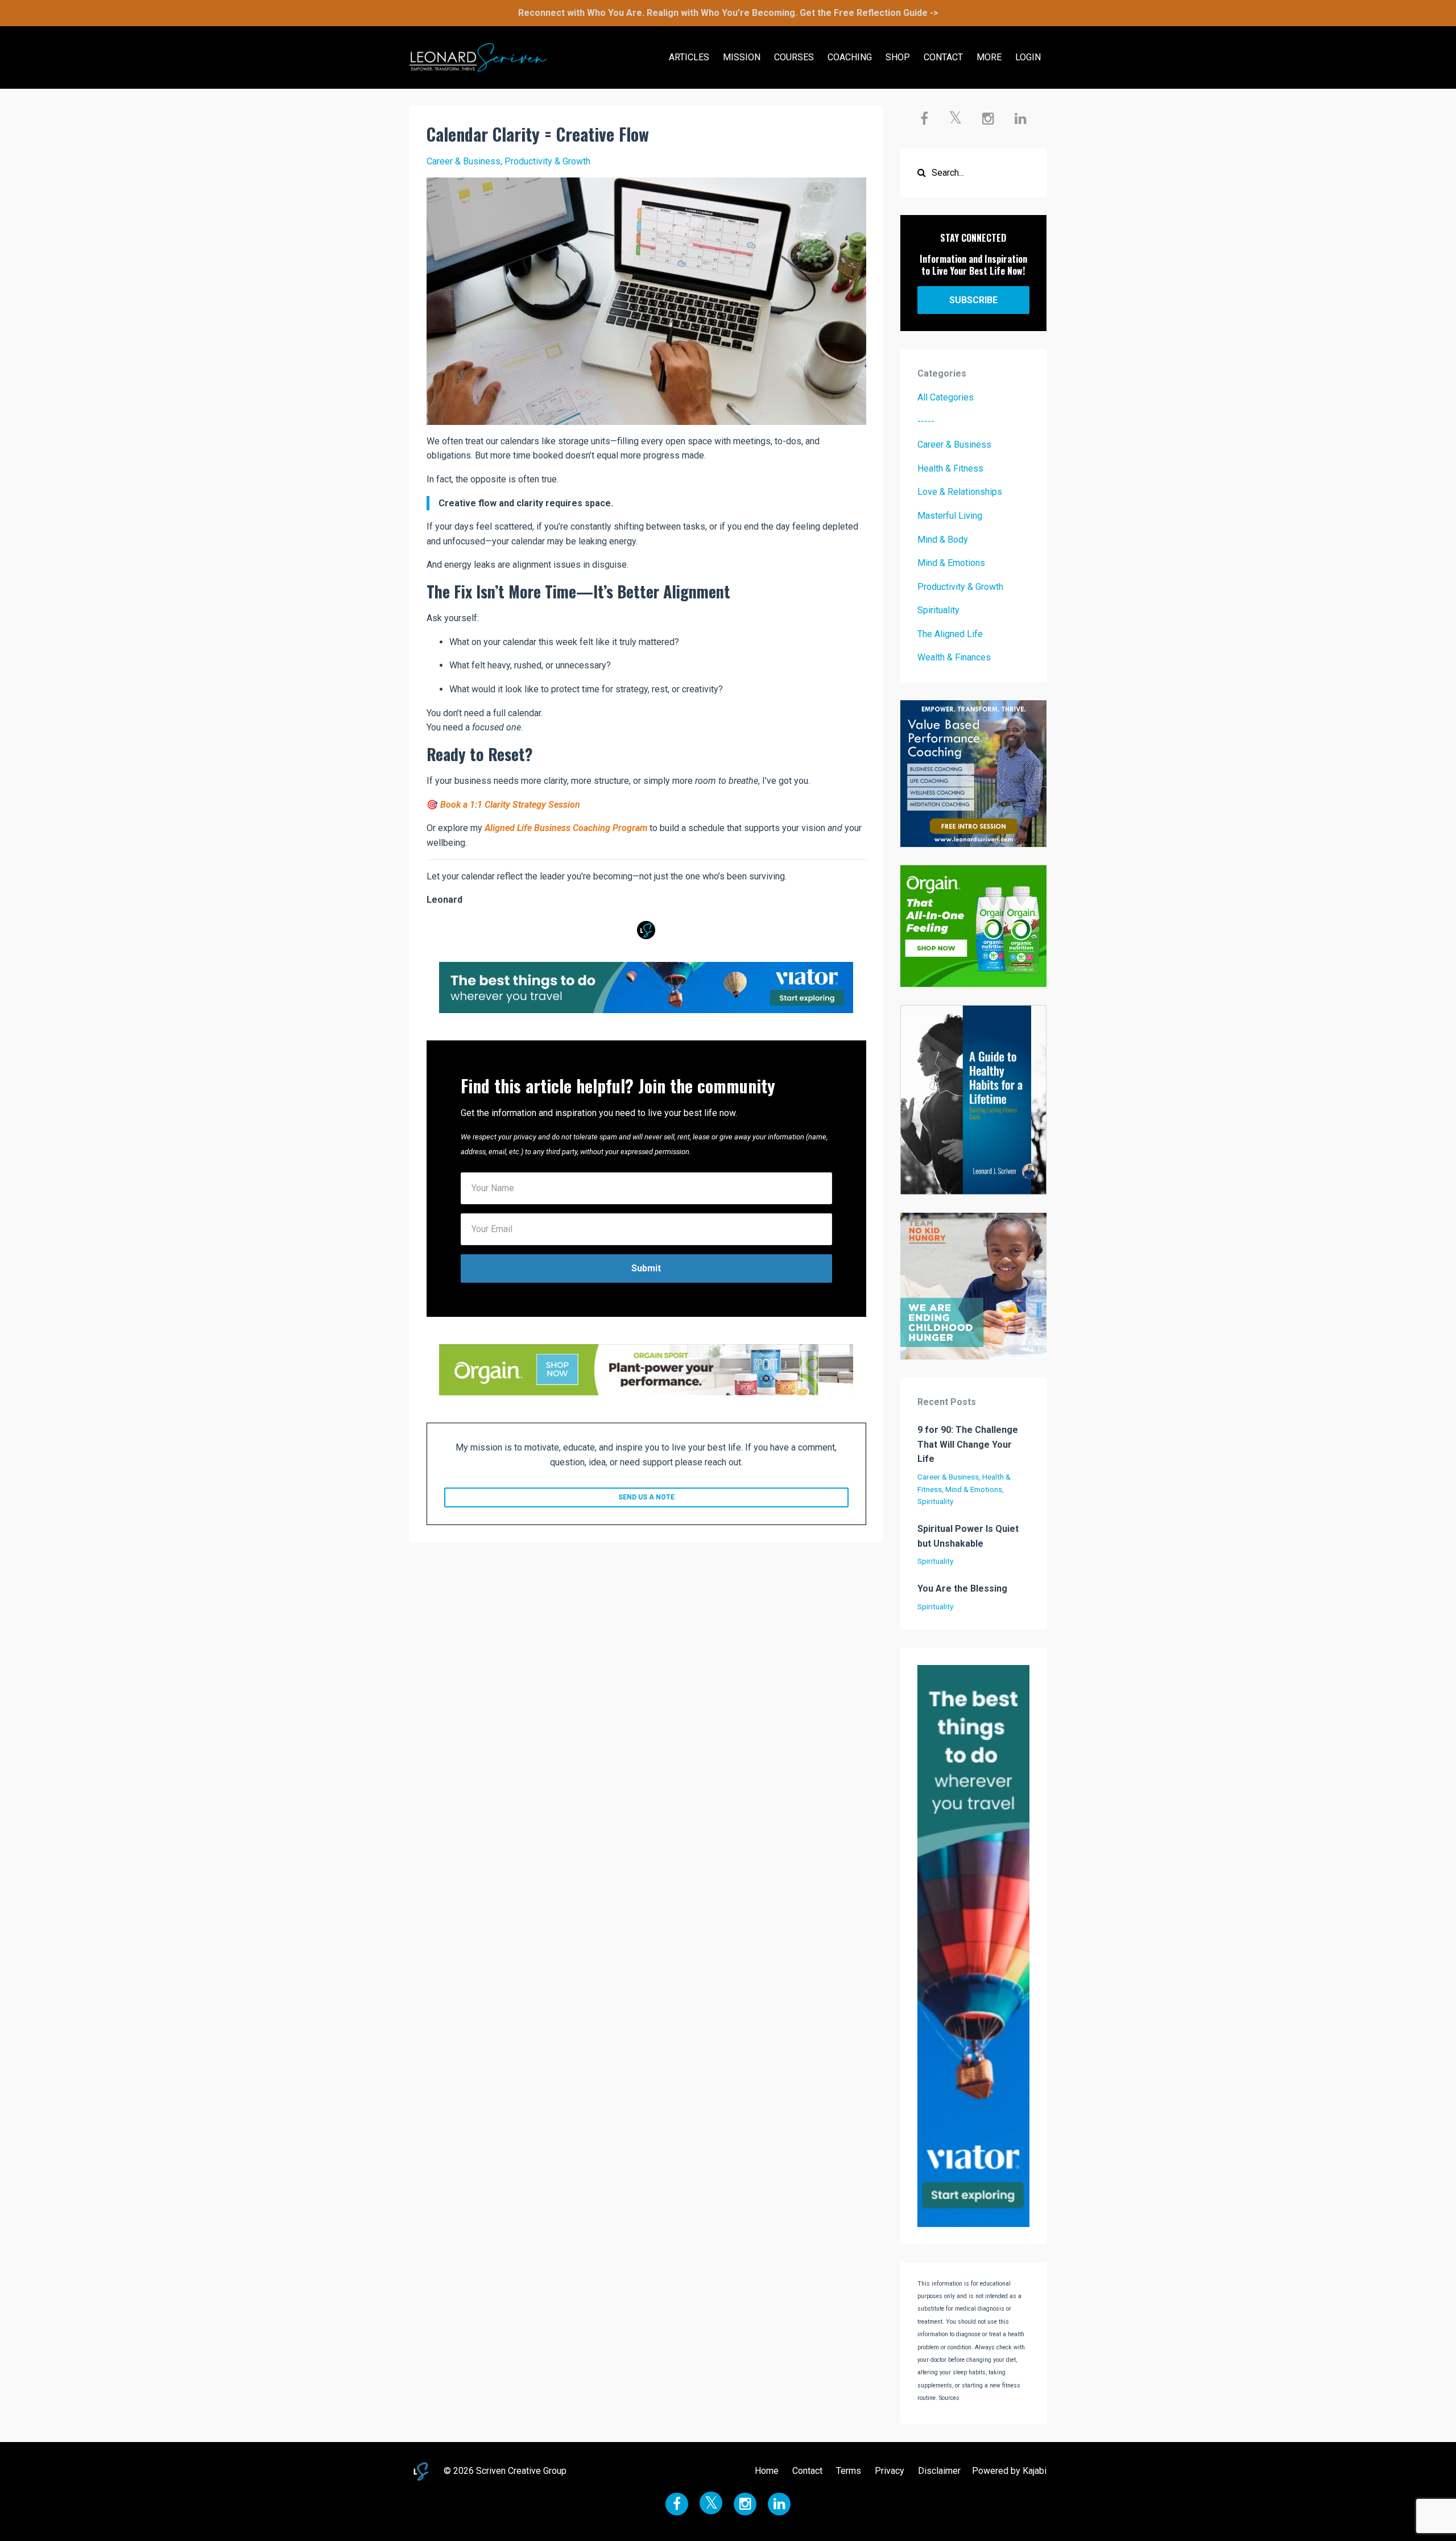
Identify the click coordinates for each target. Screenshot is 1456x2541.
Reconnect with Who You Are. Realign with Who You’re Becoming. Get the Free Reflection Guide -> (728, 13)
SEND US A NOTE (646, 1497)
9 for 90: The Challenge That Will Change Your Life (968, 1444)
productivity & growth (547, 161)
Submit (646, 1268)
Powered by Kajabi (1009, 2471)
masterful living (950, 516)
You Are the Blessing (962, 1588)
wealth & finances (954, 657)
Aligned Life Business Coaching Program (566, 828)
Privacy (890, 2471)
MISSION (742, 57)
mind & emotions (951, 563)
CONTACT (943, 57)
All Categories (946, 397)
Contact (807, 2471)
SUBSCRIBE (973, 300)
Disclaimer (939, 2471)
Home (767, 2471)
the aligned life (950, 634)
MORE (989, 57)
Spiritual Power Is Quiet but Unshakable (968, 1536)
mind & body (943, 540)
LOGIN (1028, 57)
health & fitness (950, 468)
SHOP (898, 57)
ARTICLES (689, 57)
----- (926, 421)
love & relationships (960, 492)
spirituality (938, 610)
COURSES (794, 57)
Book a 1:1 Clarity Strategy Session (510, 805)
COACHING (850, 57)
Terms (849, 2471)
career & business (464, 161)
